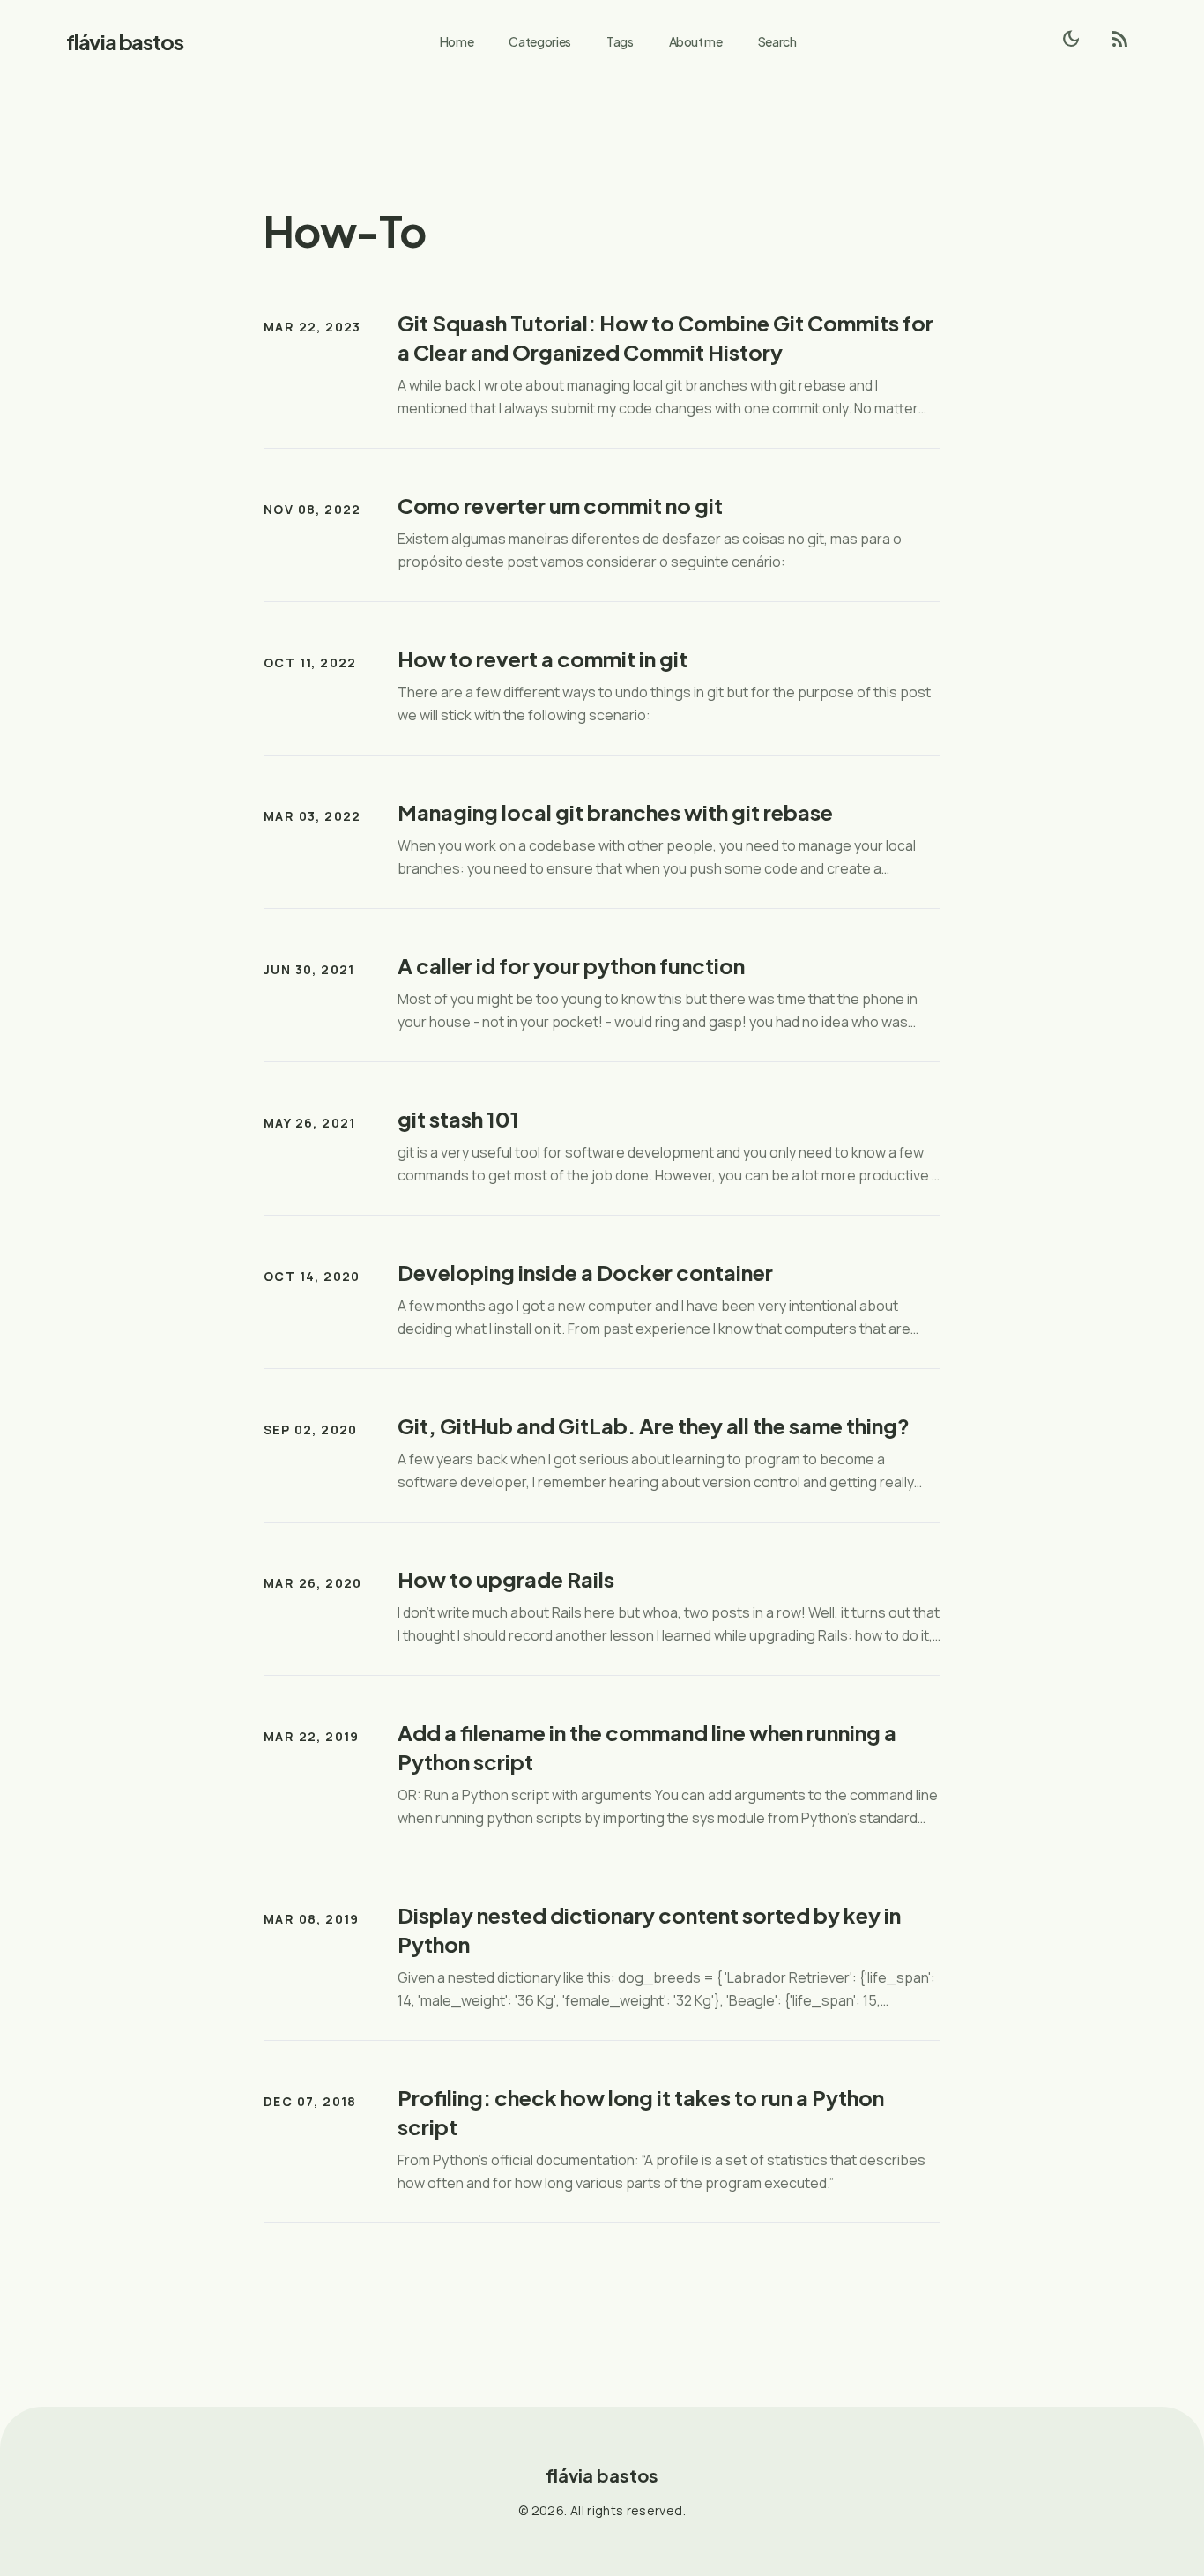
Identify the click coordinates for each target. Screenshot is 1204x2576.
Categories (540, 41)
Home (457, 41)
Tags (620, 41)
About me (696, 41)
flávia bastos (124, 41)
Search (777, 41)
